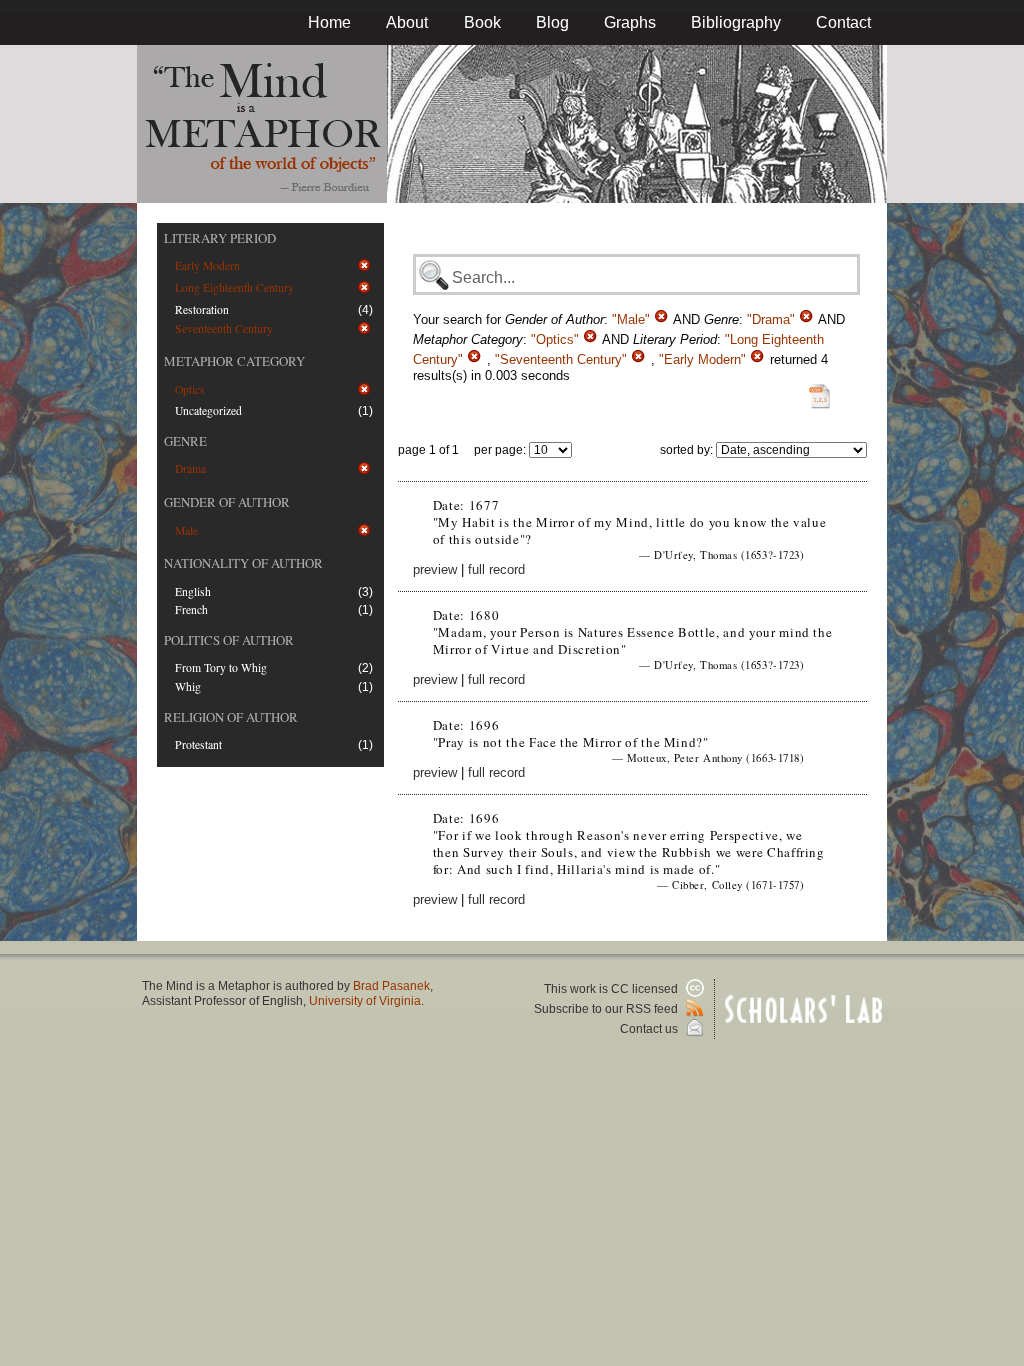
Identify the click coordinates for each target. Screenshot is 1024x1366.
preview (435, 569)
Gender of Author (227, 502)
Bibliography (736, 22)
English (193, 591)
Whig (188, 686)
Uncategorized (208, 410)
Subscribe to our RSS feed (607, 1009)
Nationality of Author (243, 563)
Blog (552, 22)
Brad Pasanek (391, 986)
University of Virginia (365, 1001)
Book (482, 22)
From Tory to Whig (221, 667)
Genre (185, 441)
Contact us (650, 1029)
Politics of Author (229, 640)
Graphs (630, 22)
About (407, 22)
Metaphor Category (234, 361)
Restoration (202, 309)
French (191, 609)
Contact (843, 22)
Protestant (198, 744)
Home (329, 22)
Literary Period (220, 238)
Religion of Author (231, 717)
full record (496, 569)
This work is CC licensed (612, 989)
